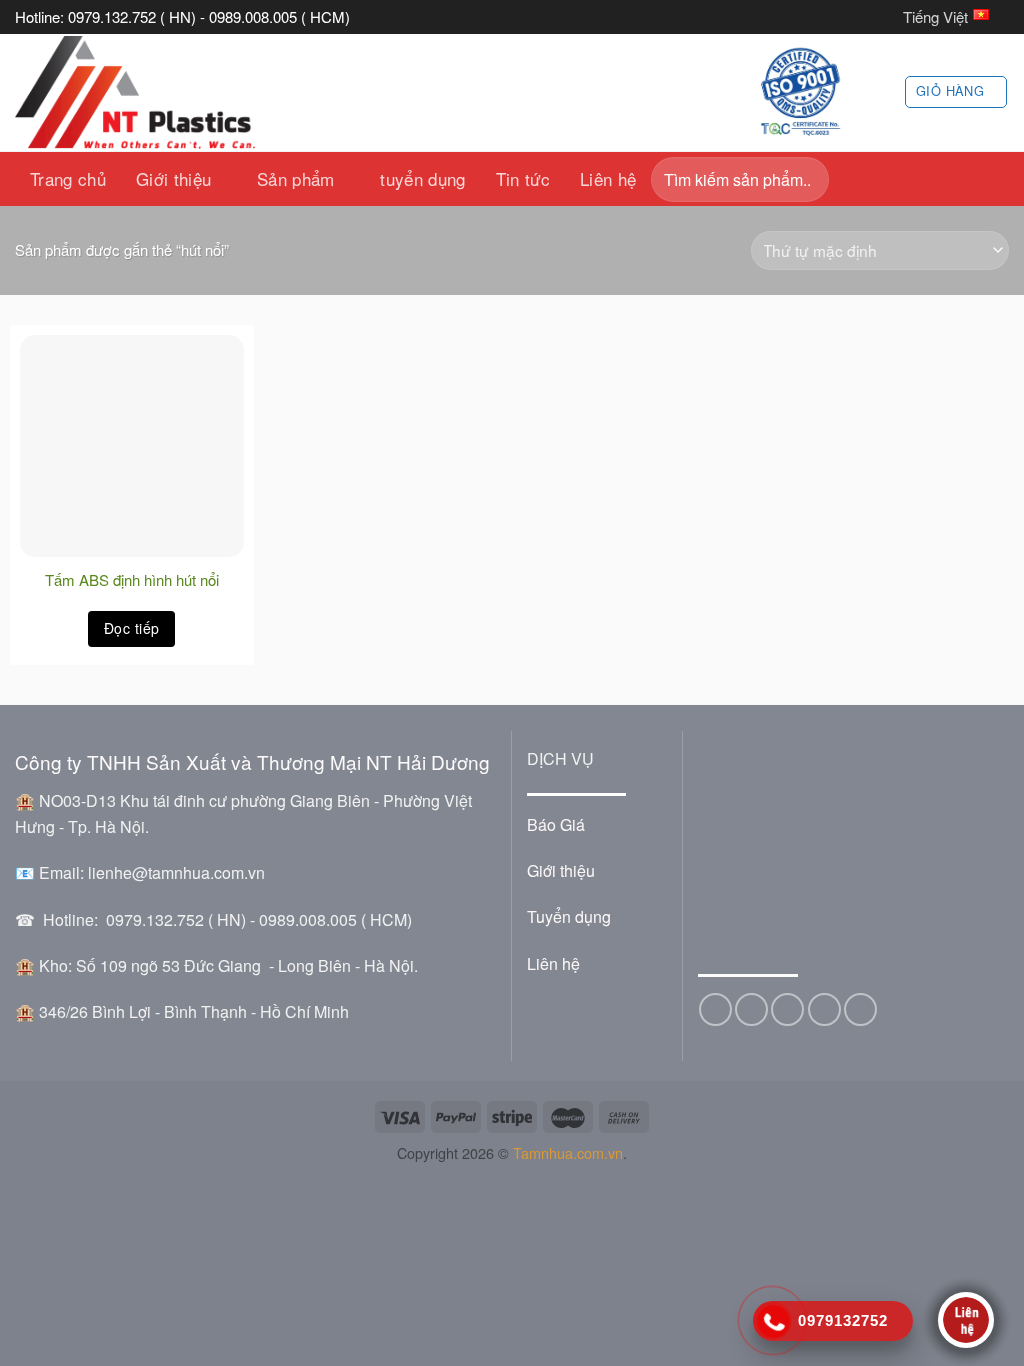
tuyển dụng (422, 178)
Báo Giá (556, 824)
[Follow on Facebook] (715, 1009)
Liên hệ (608, 178)
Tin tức (523, 178)
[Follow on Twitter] (751, 1009)
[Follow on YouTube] (860, 1009)
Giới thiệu (173, 178)
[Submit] (808, 179)
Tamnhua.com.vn (568, 1152)
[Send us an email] (787, 1009)
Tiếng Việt (935, 16)
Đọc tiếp (131, 628)
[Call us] (824, 1009)
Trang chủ (68, 178)
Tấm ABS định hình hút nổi (132, 580)
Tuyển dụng (569, 916)
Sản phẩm (296, 178)
